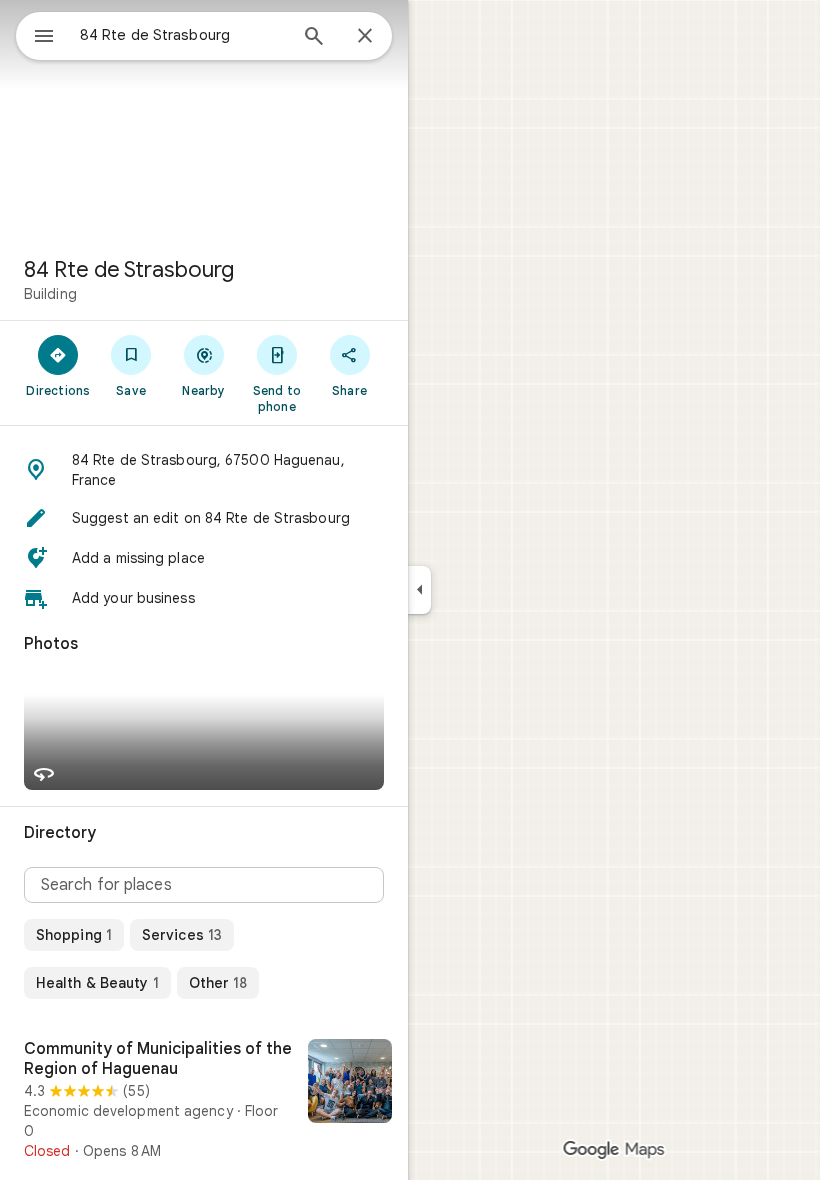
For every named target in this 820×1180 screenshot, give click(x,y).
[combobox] (183, 35)
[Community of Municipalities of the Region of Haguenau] (204, 1100)
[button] (204, 470)
